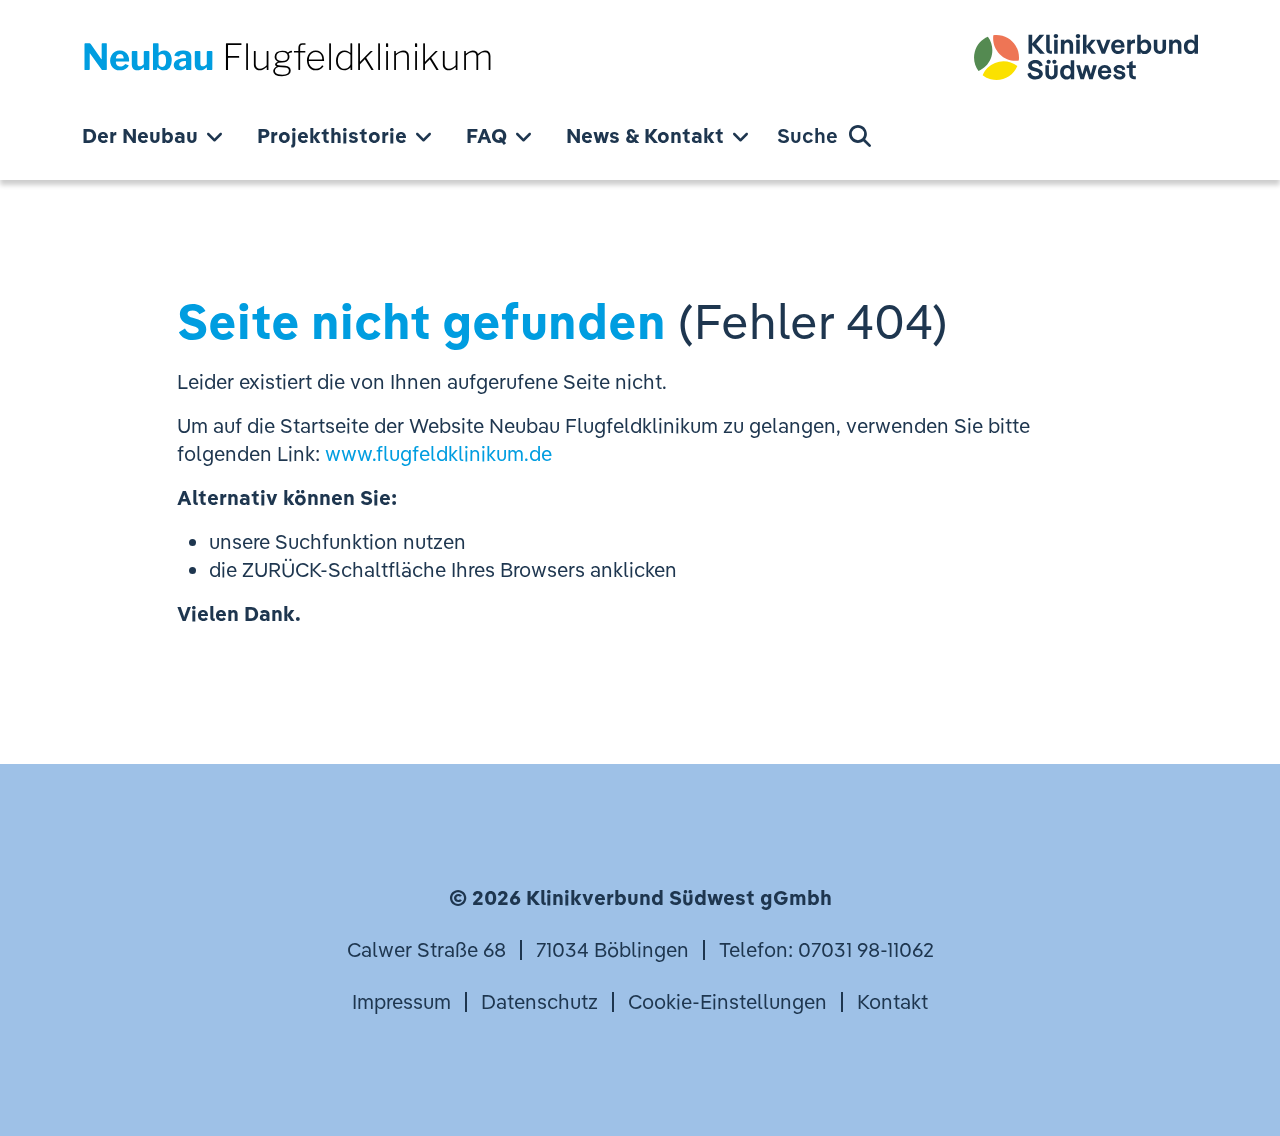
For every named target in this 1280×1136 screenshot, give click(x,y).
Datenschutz (539, 1001)
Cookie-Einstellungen (727, 1001)
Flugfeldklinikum (287, 57)
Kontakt (892, 1001)
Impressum (401, 1001)
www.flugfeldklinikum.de (438, 453)
